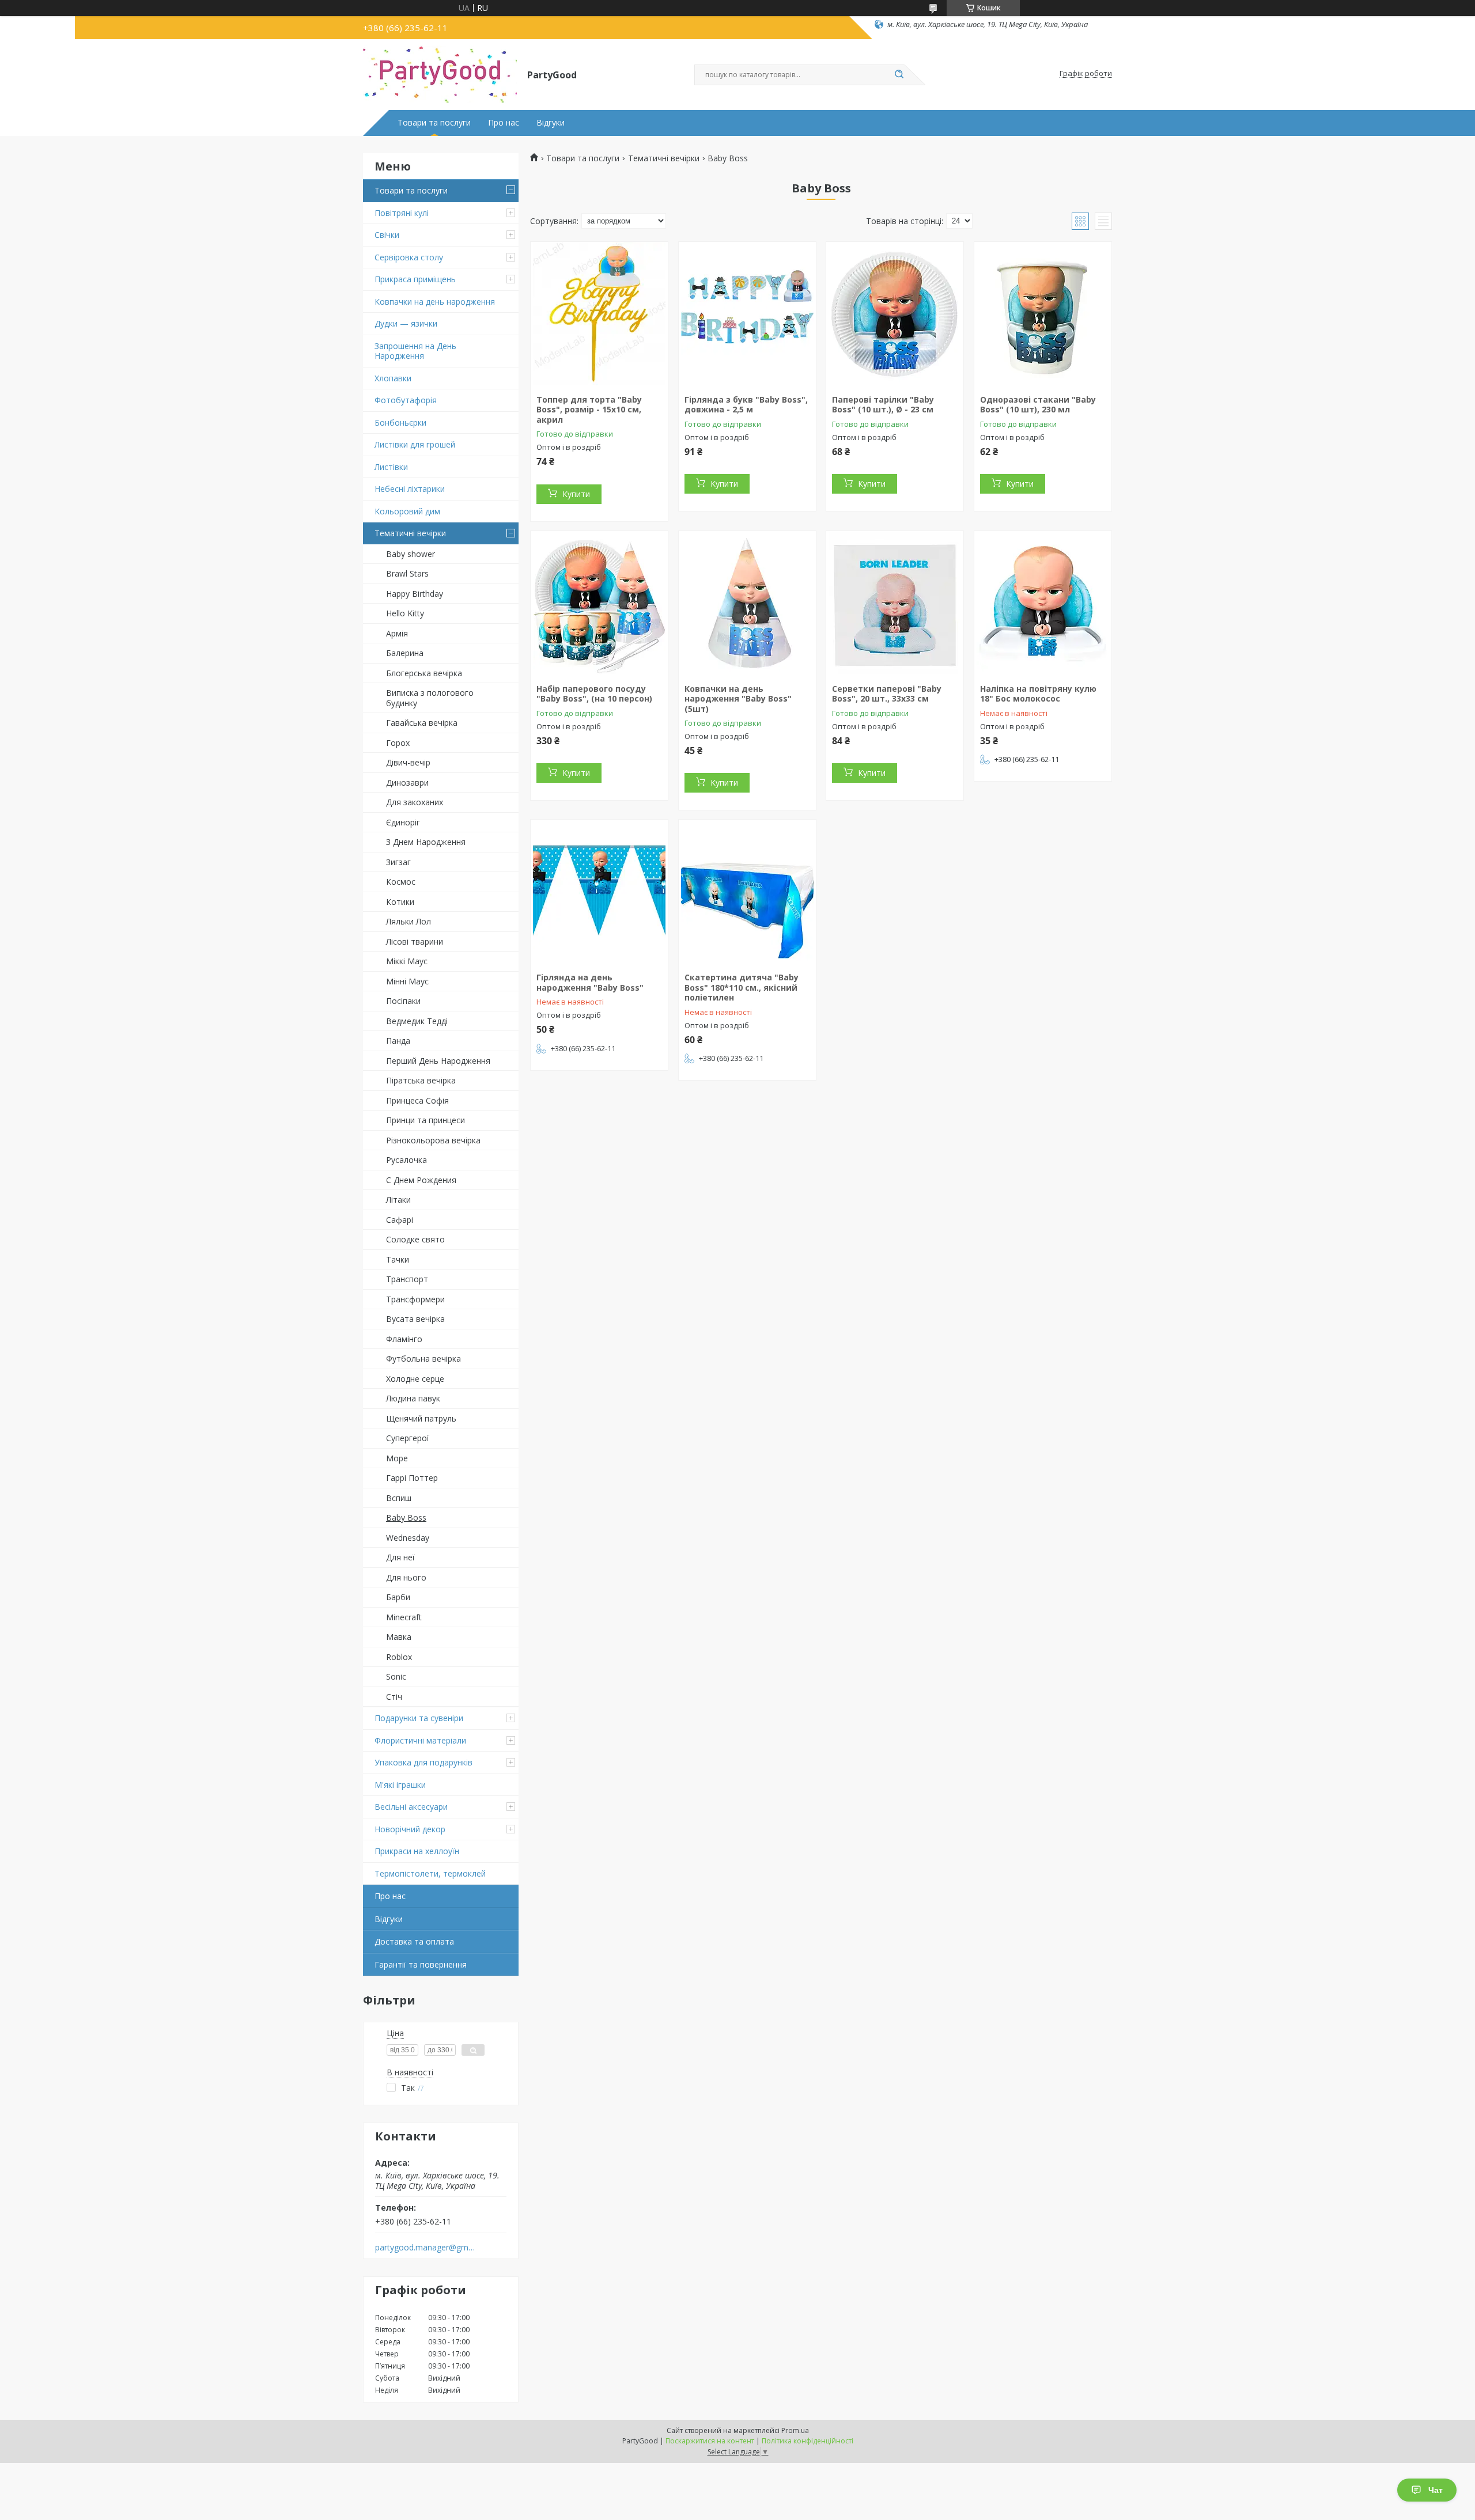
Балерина (405, 653)
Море (397, 1458)
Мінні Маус (407, 981)
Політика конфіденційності (808, 2441)
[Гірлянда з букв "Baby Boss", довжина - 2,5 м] (747, 314)
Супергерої (408, 1438)
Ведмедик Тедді (417, 1021)
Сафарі (400, 1220)
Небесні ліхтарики (410, 489)
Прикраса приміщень (415, 279)
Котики (400, 902)
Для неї (400, 1557)
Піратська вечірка (421, 1080)
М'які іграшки (400, 1785)
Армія (397, 633)
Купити (576, 494)
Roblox (399, 1657)
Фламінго (404, 1339)
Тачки (398, 1259)
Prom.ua (795, 2430)
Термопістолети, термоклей (430, 1873)
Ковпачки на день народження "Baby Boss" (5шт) (738, 699)
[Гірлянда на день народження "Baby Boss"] (599, 892)
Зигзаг (398, 862)
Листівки (391, 467)
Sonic (396, 1676)
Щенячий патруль (421, 1418)
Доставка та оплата (414, 1941)
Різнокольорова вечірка (433, 1140)
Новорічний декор (410, 1829)
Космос (401, 882)
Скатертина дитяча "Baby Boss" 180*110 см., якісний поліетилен (742, 987)
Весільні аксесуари (411, 1807)
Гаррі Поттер (412, 1478)
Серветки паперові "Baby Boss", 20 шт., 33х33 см (887, 694)
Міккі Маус (407, 961)
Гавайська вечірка (422, 723)
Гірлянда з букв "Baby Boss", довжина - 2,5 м (746, 405)
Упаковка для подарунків (423, 1762)
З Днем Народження (426, 842)
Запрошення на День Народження (415, 351)
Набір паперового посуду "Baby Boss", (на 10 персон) (594, 694)
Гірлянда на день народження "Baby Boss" (590, 982)
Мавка (399, 1637)
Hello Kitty (405, 613)
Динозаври (407, 782)
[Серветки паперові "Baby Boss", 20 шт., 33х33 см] (895, 603)
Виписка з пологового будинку (430, 698)
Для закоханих (415, 802)
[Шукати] (899, 75)
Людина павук (413, 1398)
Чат (1436, 2490)
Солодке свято (415, 1239)
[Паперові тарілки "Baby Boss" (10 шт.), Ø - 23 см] (895, 314)
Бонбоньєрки (400, 422)
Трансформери (415, 1299)
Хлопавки (393, 378)
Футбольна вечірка (423, 1358)
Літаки (398, 1200)
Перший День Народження (438, 1061)
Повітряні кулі (402, 213)
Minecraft (404, 1617)
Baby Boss (406, 1517)
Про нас (504, 123)
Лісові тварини (415, 941)
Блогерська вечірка (424, 673)
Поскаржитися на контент (710, 2441)
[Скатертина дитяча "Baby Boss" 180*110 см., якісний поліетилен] (747, 892)
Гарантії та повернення (421, 1964)
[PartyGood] (440, 74)
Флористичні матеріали (420, 1740)
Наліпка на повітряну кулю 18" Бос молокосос (1038, 694)
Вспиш (399, 1498)
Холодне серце (415, 1379)
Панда (398, 1041)
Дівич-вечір (408, 762)
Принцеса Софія (417, 1100)
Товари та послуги (434, 123)
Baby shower (411, 554)
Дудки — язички (406, 323)
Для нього (406, 1577)
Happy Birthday (415, 594)
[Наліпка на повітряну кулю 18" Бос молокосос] (1043, 603)
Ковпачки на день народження (435, 302)
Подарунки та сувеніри (419, 1718)
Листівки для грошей (415, 444)
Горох (398, 743)
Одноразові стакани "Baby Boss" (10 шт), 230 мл (1038, 405)
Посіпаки (403, 1001)
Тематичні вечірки (410, 533)
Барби (398, 1597)
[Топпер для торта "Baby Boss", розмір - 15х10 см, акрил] (599, 314)
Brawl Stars (407, 573)
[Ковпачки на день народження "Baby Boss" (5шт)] (747, 603)
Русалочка (406, 1160)
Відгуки (551, 123)
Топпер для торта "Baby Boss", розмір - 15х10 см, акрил (589, 410)
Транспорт (407, 1279)
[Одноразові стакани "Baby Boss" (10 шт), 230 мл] (1043, 314)
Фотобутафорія (406, 400)
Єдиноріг (403, 822)
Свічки (387, 235)
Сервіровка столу (409, 257)
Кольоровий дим (407, 511)
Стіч (394, 1697)
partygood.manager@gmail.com (426, 2248)
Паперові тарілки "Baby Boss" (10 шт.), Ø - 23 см (883, 405)
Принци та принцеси (426, 1120)
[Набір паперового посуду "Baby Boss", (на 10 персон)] (599, 603)
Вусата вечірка (415, 1319)
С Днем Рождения (421, 1180)
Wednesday (408, 1538)
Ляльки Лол (409, 921)
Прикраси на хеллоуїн (417, 1851)
